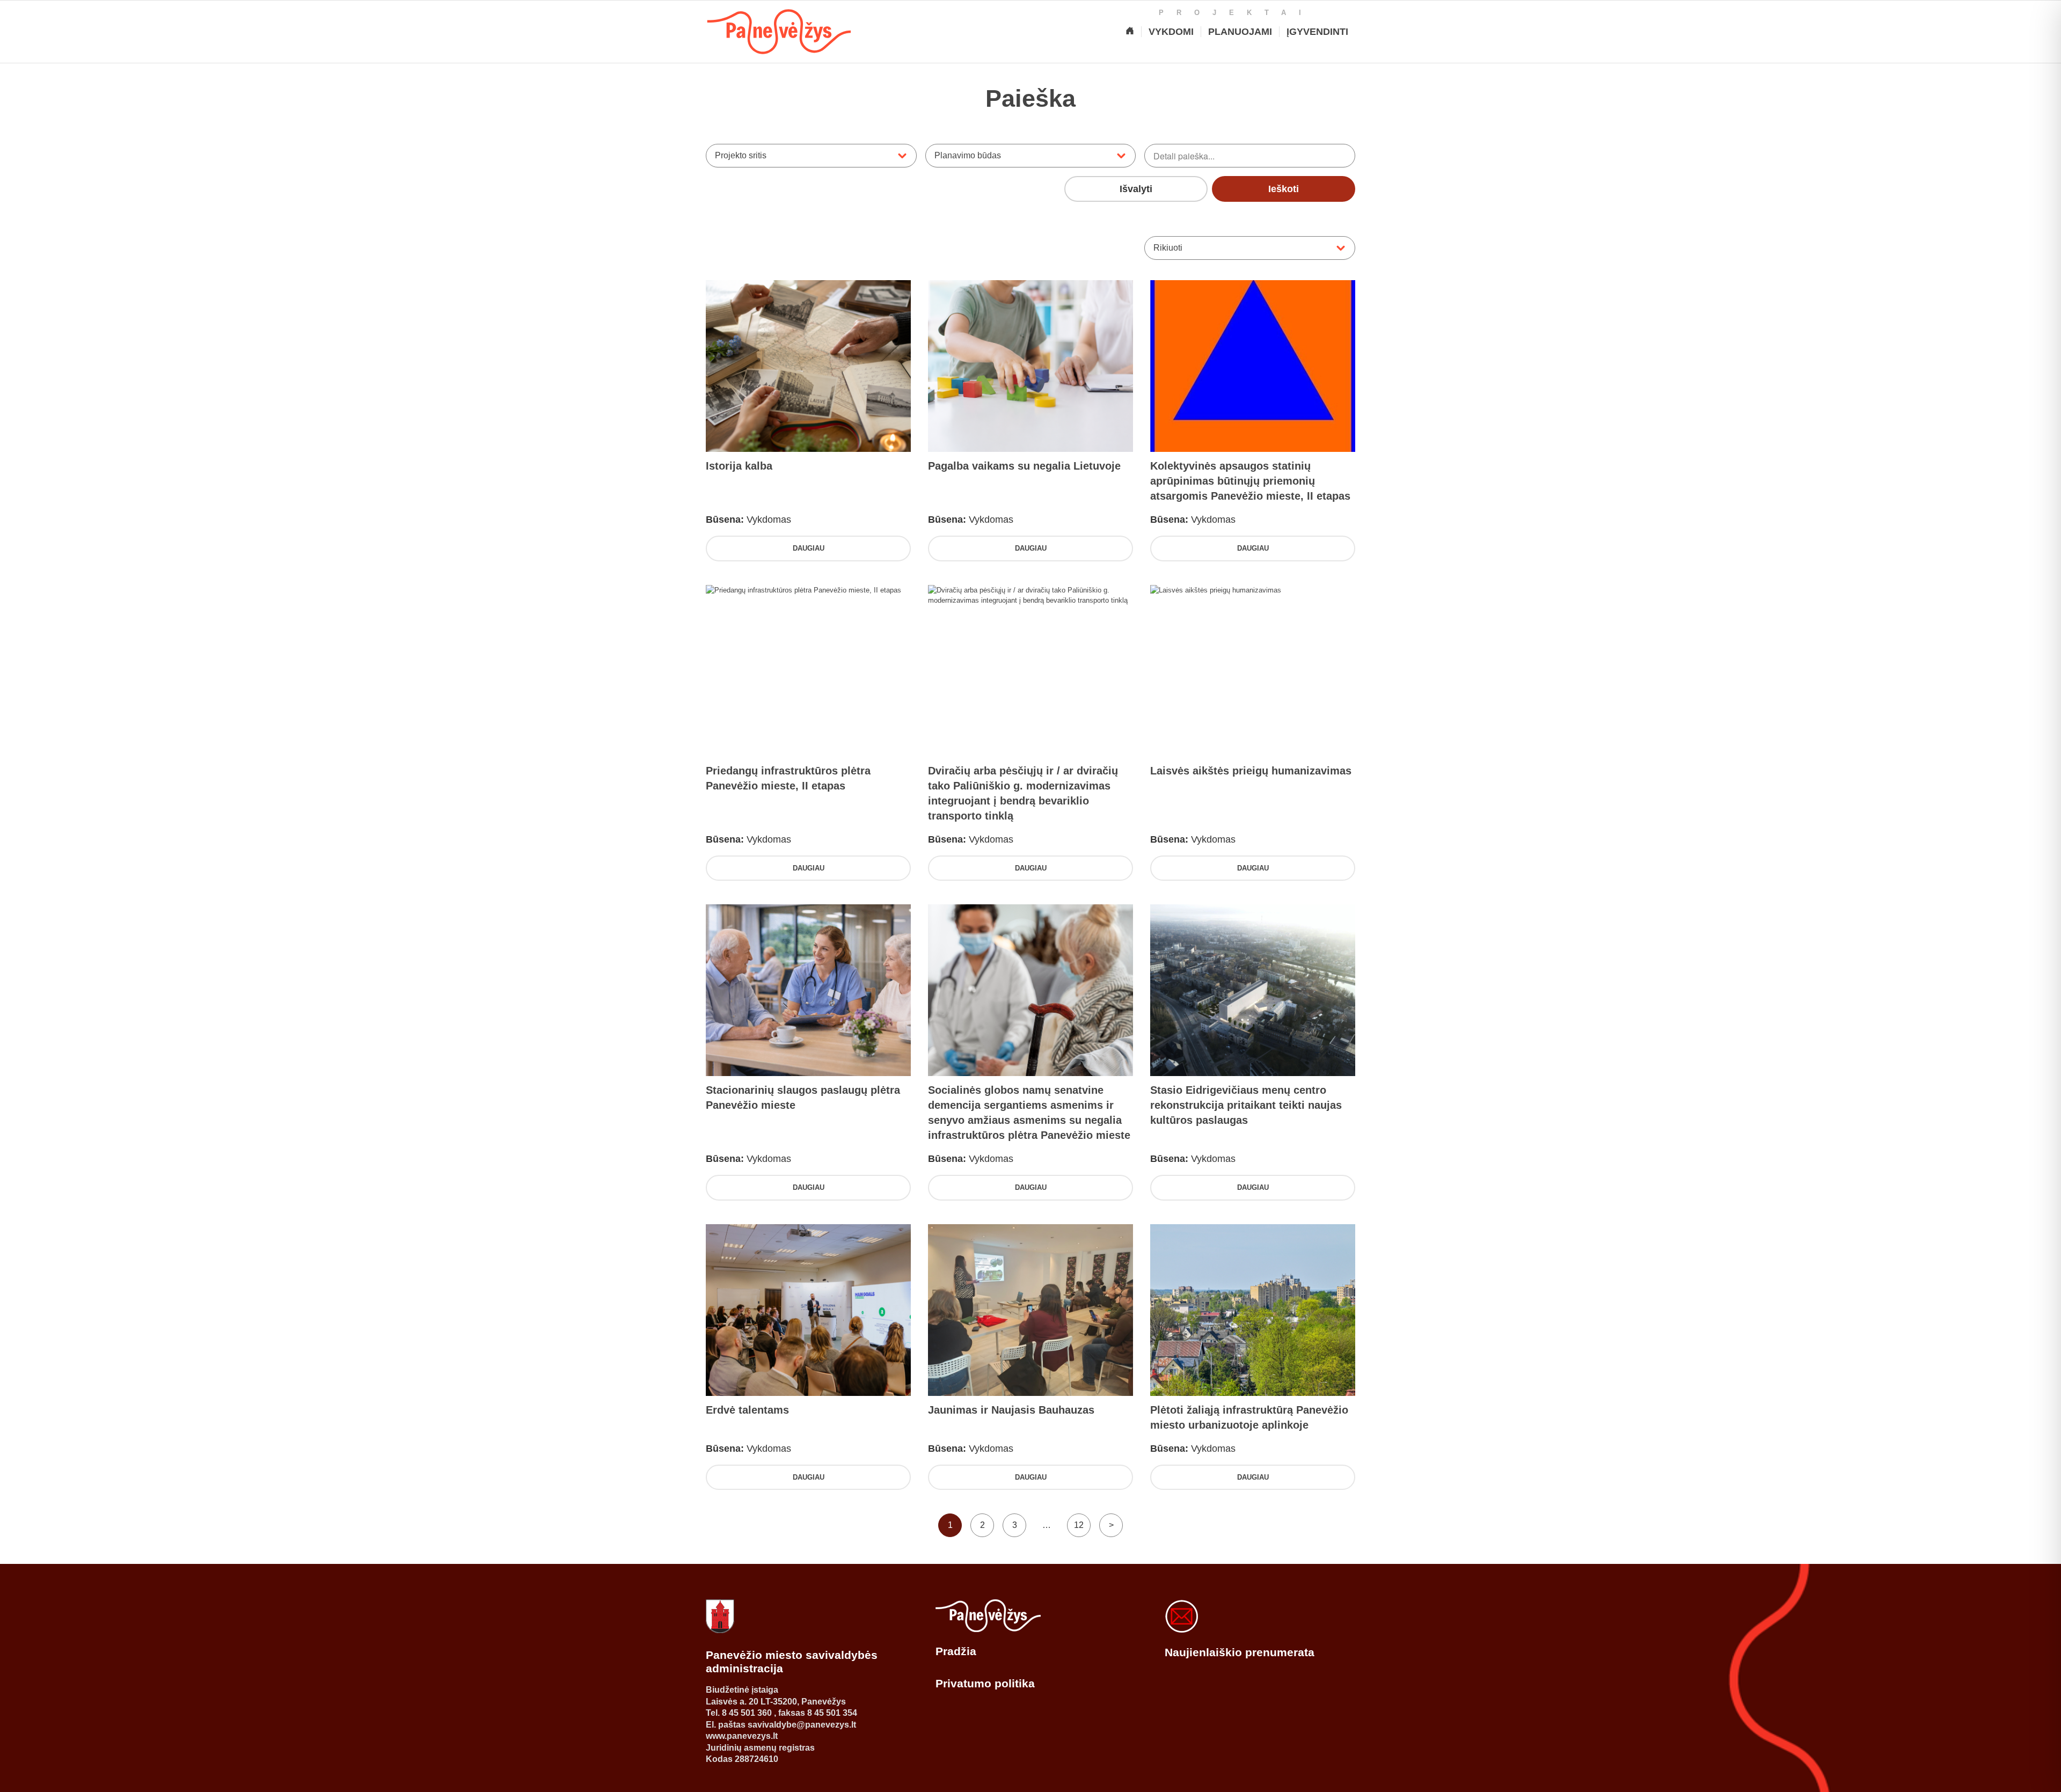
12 (1079, 1525)
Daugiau (809, 548)
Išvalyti (1136, 189)
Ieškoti (1284, 189)
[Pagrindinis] (1130, 32)
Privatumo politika (985, 1683)
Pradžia (956, 1651)
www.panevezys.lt (742, 1736)
